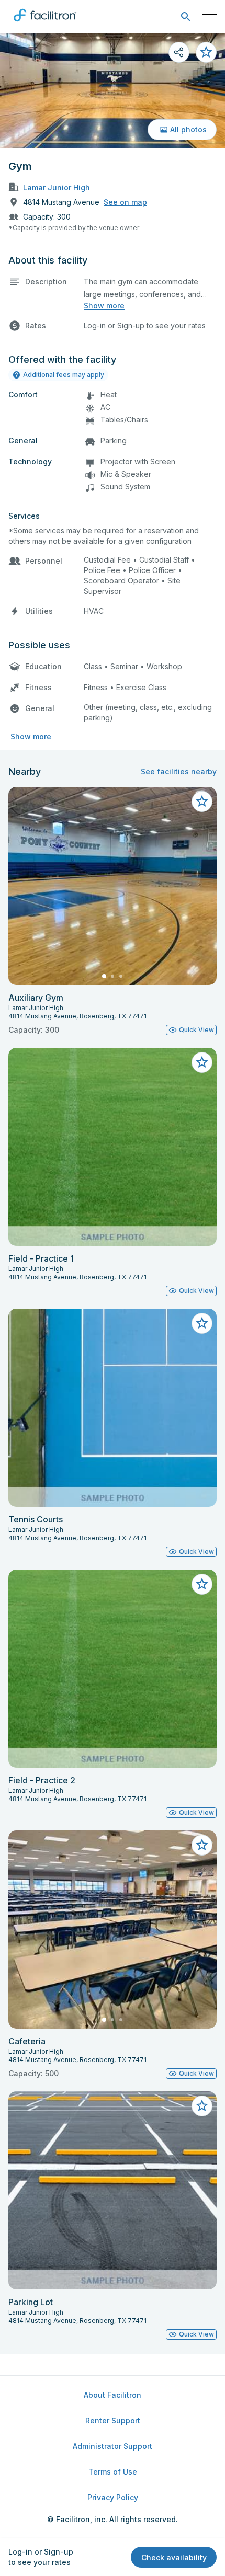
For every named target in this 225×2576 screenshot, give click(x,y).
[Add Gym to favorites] (206, 52)
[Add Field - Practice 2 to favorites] (202, 1584)
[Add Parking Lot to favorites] (202, 2106)
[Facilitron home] (45, 24)
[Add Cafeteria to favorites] (202, 1845)
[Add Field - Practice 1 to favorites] (202, 1062)
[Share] (179, 52)
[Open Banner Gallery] (113, 91)
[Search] (185, 17)
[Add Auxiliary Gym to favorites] (202, 802)
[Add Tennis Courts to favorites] (202, 1323)
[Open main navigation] (209, 17)
